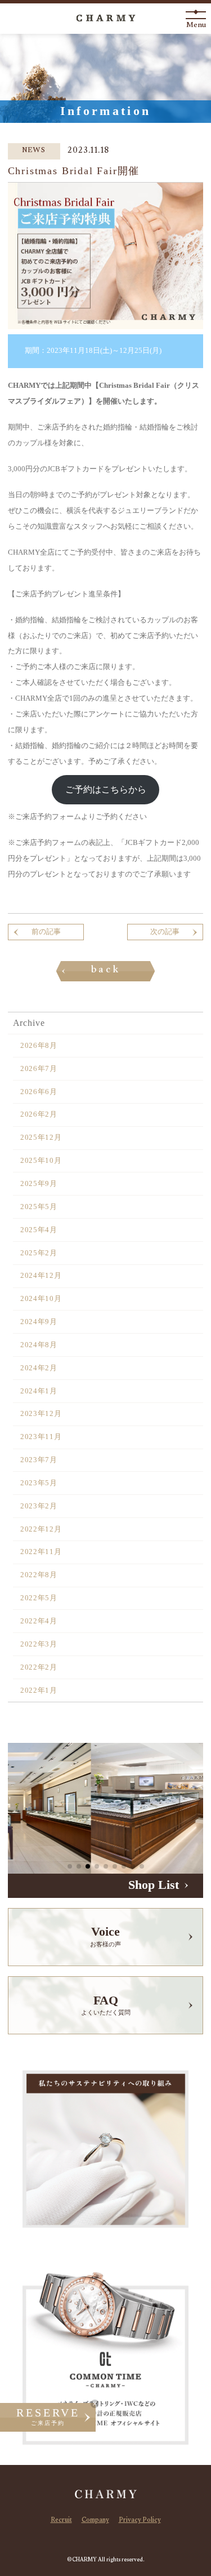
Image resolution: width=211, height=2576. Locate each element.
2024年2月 (39, 1368)
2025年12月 (41, 1137)
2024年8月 (39, 1345)
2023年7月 (39, 1460)
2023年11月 (41, 1437)
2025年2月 (39, 1253)
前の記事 (46, 932)
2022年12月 (41, 1529)
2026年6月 (39, 1092)
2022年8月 (39, 1575)
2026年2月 (39, 1114)
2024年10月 (41, 1299)
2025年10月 (41, 1161)
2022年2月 (39, 1667)
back (106, 971)
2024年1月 (39, 1391)
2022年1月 (39, 1690)
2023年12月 (41, 1414)
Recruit (61, 2521)
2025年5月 (39, 1207)
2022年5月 (39, 1598)
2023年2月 (39, 1506)
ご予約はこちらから (106, 789)
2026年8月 (39, 1046)
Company (95, 2521)
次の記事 (165, 932)
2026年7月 (39, 1069)
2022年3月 (39, 1644)
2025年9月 (39, 1184)
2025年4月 (39, 1230)
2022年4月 (39, 1621)
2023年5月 (39, 1483)
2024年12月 (41, 1276)
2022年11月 (41, 1552)
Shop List (154, 1885)
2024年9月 (39, 1322)
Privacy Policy (140, 2521)
